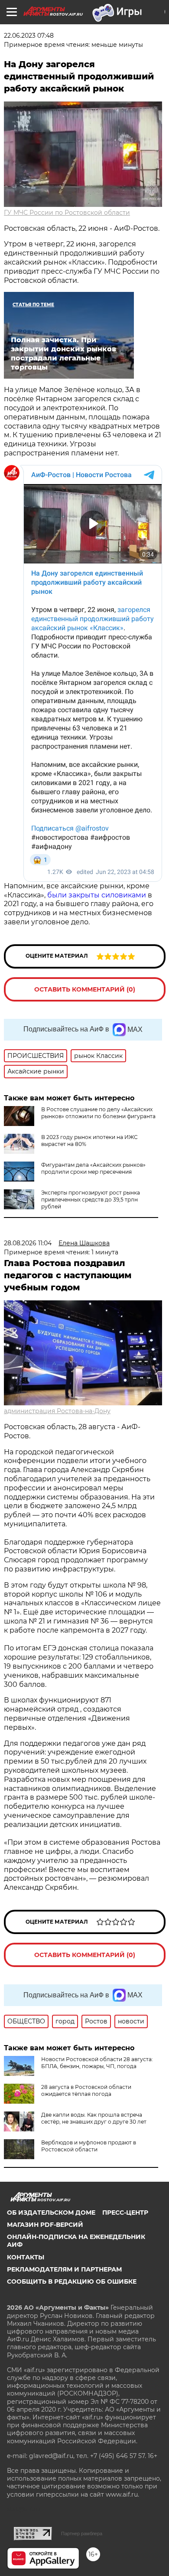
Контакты (26, 2257)
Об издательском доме (51, 2213)
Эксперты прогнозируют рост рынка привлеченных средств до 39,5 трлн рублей (91, 1200)
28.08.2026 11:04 (28, 1243)
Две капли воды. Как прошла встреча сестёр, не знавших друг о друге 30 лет (94, 2118)
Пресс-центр (125, 2213)
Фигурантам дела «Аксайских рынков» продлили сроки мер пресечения (93, 1168)
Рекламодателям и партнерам (64, 2269)
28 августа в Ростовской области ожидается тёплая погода (86, 2090)
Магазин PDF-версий (45, 2225)
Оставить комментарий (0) (85, 989)
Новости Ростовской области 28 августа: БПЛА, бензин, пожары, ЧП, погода (97, 2063)
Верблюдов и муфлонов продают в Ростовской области (89, 2146)
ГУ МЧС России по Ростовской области (67, 213)
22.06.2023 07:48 (29, 36)
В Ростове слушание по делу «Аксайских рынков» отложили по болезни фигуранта (98, 1113)
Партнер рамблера (82, 2533)
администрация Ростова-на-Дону (57, 1411)
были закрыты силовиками (97, 895)
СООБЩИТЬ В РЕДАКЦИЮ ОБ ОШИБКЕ (72, 2281)
